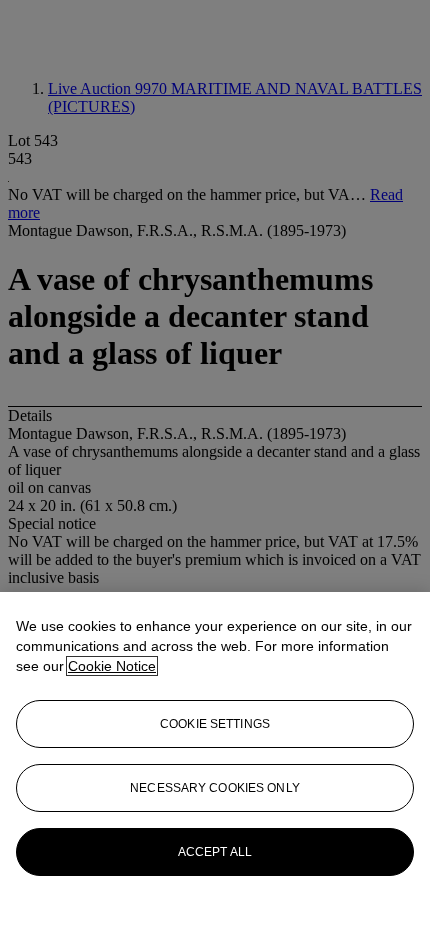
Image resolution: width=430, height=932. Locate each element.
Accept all (215, 852)
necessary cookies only (215, 788)
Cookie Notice (112, 666)
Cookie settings (215, 724)
